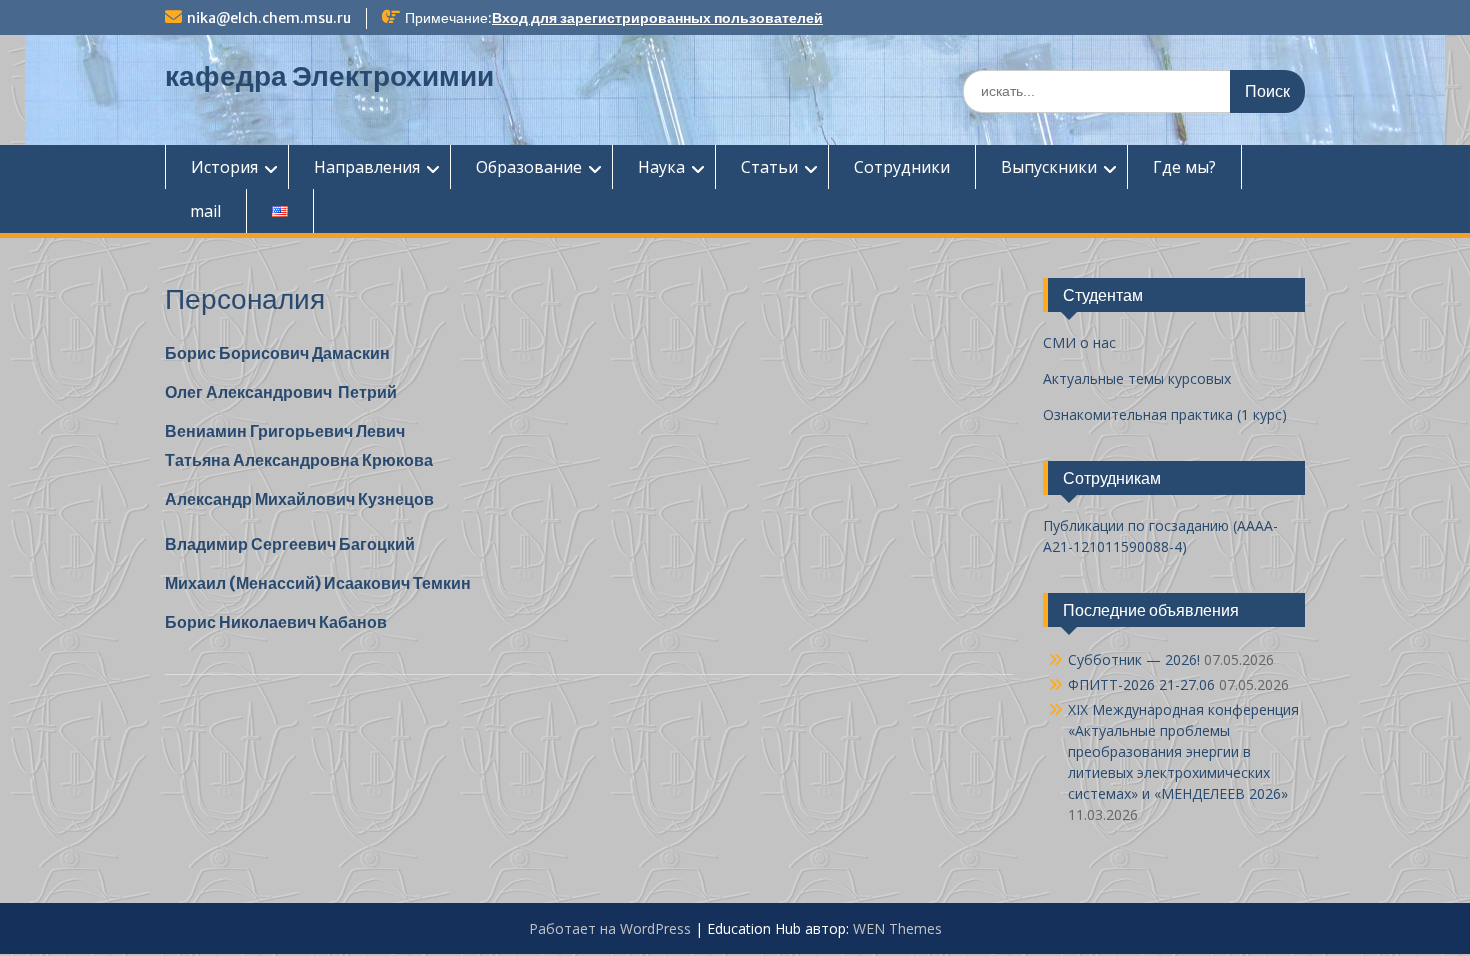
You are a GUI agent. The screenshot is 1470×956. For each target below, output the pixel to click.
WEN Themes (897, 928)
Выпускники (1049, 167)
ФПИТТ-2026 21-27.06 (1141, 684)
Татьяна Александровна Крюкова (299, 460)
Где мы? (1184, 167)
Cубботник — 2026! (1134, 659)
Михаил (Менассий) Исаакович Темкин (318, 583)
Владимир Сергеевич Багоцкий (290, 544)
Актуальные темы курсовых (1137, 378)
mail (205, 211)
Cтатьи (769, 167)
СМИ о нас (1079, 342)
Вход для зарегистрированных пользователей (657, 18)
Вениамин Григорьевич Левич (285, 431)
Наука (661, 167)
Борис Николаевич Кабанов (276, 622)
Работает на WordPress (610, 928)
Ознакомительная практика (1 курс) (1165, 414)
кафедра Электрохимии (329, 76)
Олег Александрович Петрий (281, 392)
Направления (367, 167)
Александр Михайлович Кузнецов (299, 499)
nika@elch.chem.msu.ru (269, 18)
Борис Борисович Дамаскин (277, 353)
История (224, 167)
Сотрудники (902, 167)
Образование (529, 167)
